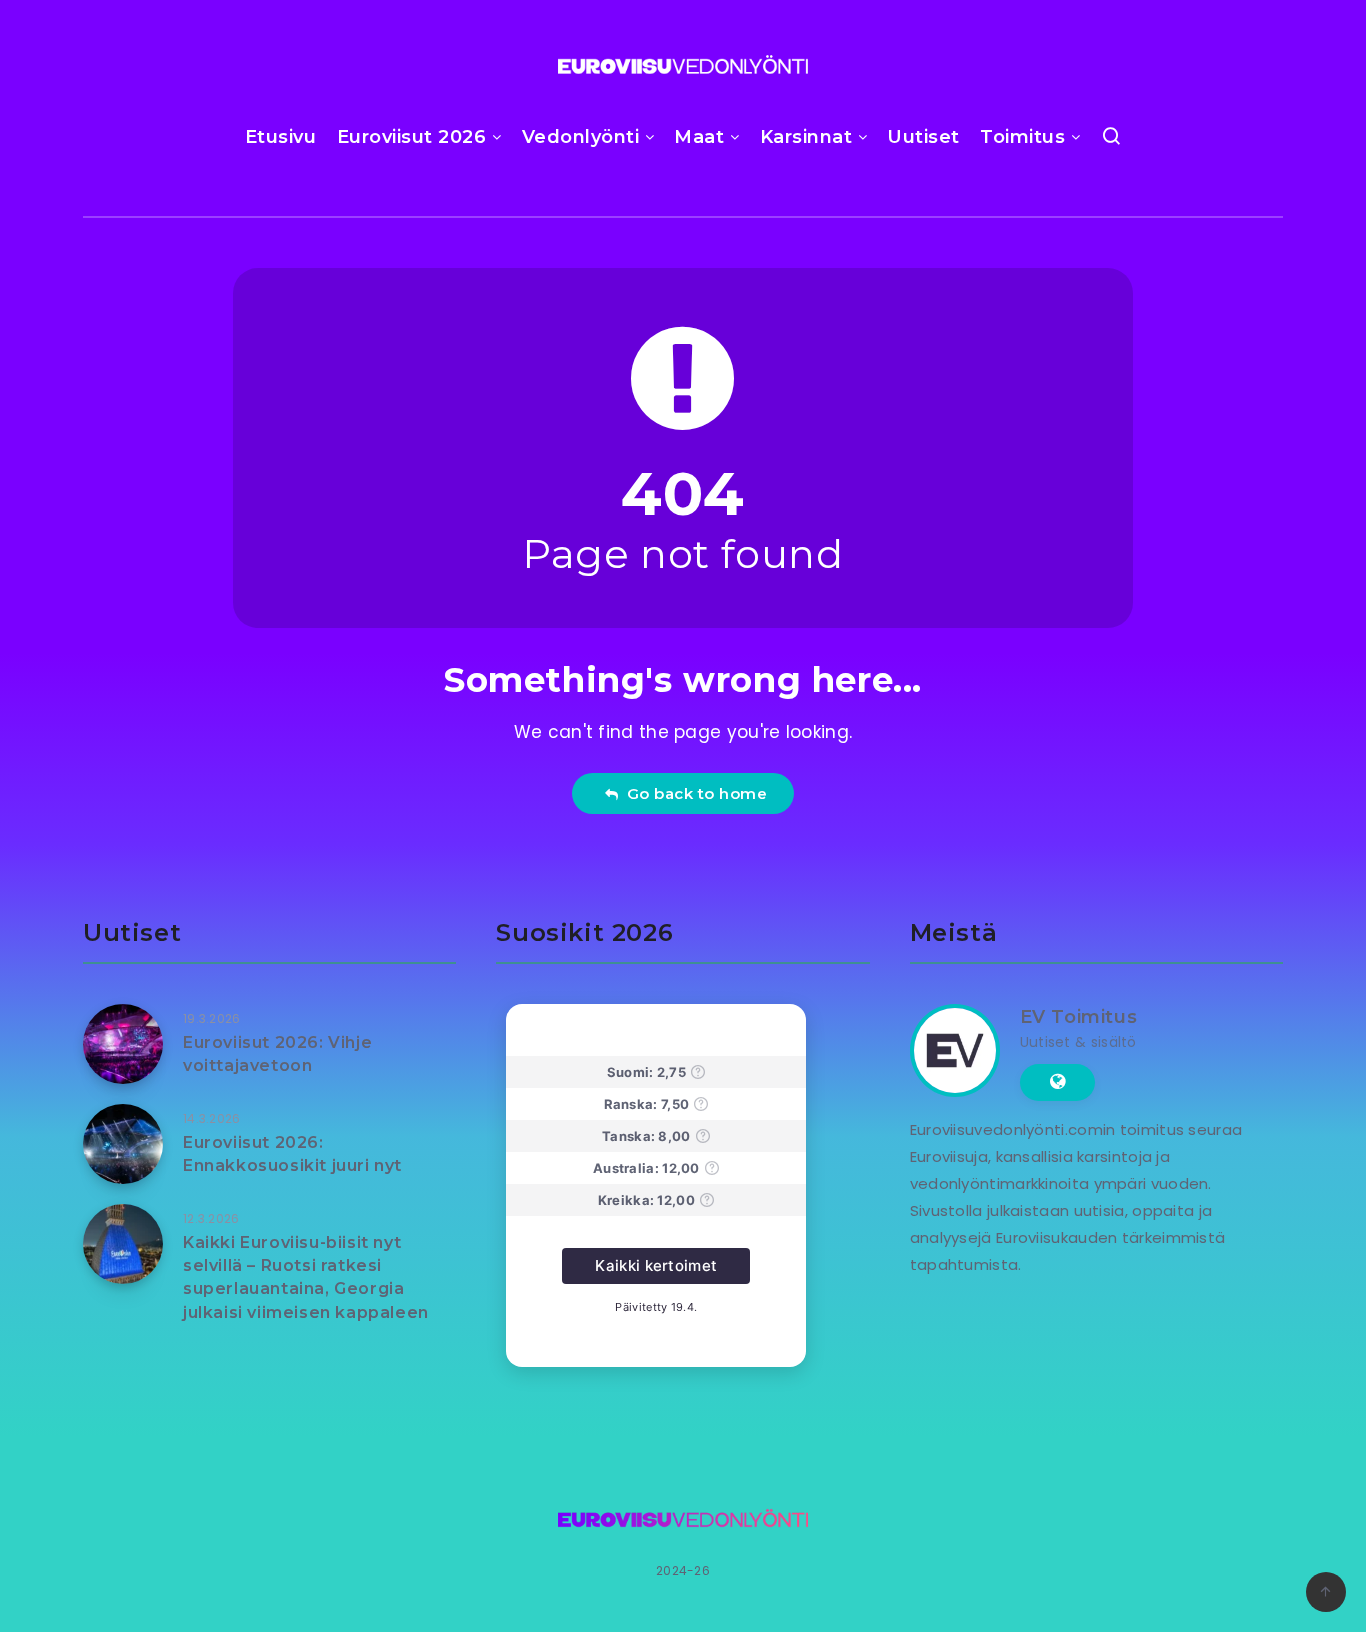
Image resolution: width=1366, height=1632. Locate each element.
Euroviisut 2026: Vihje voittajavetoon (277, 1054)
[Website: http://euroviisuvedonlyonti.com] (1057, 1082)
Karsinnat (806, 137)
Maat (699, 137)
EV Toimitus (1079, 1017)
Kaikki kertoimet (656, 1265)
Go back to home (693, 793)
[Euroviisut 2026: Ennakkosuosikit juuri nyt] (123, 1144)
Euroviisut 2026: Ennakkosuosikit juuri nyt (292, 1154)
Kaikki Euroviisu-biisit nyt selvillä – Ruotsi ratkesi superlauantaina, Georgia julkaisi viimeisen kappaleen (306, 1277)
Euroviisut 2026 (412, 137)
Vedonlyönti (581, 137)
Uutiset (923, 137)
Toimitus (1022, 137)
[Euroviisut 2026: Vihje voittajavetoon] (123, 1044)
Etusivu (281, 137)
